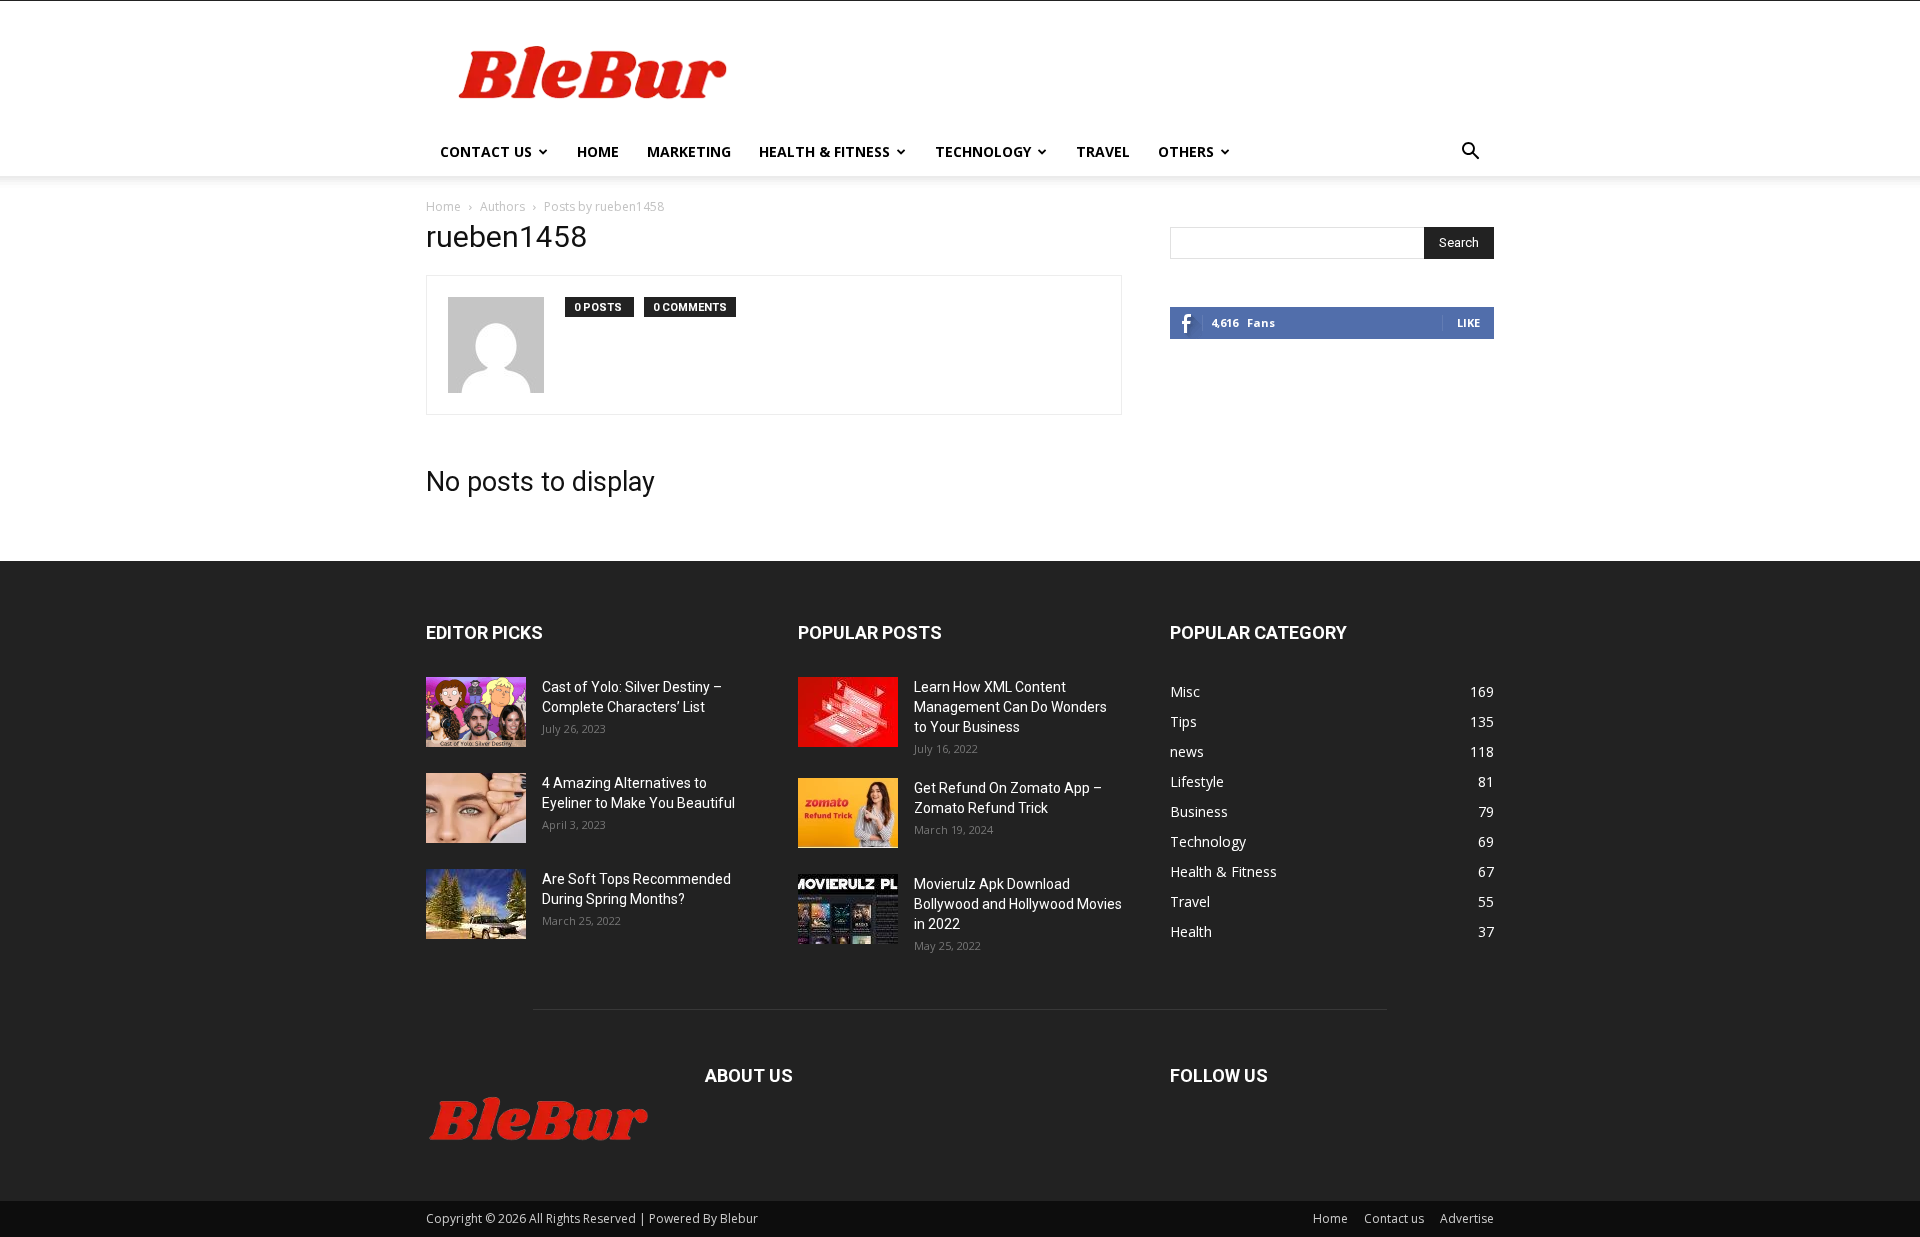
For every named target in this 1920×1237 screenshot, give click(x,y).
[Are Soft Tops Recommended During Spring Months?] (476, 904)
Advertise (1467, 1218)
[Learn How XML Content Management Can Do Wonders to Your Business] (848, 712)
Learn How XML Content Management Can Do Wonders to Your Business (1010, 707)
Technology (983, 151)
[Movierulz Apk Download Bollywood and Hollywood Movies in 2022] (848, 909)
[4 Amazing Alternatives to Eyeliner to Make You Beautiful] (476, 808)
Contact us (486, 151)
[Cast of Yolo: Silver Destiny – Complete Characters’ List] (476, 712)
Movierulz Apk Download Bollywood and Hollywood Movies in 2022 (1018, 904)
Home (598, 151)
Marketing (689, 151)
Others (1186, 151)
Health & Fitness (824, 151)
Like (1468, 322)
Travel (1103, 151)
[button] (1470, 153)
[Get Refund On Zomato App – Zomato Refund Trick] (848, 813)
